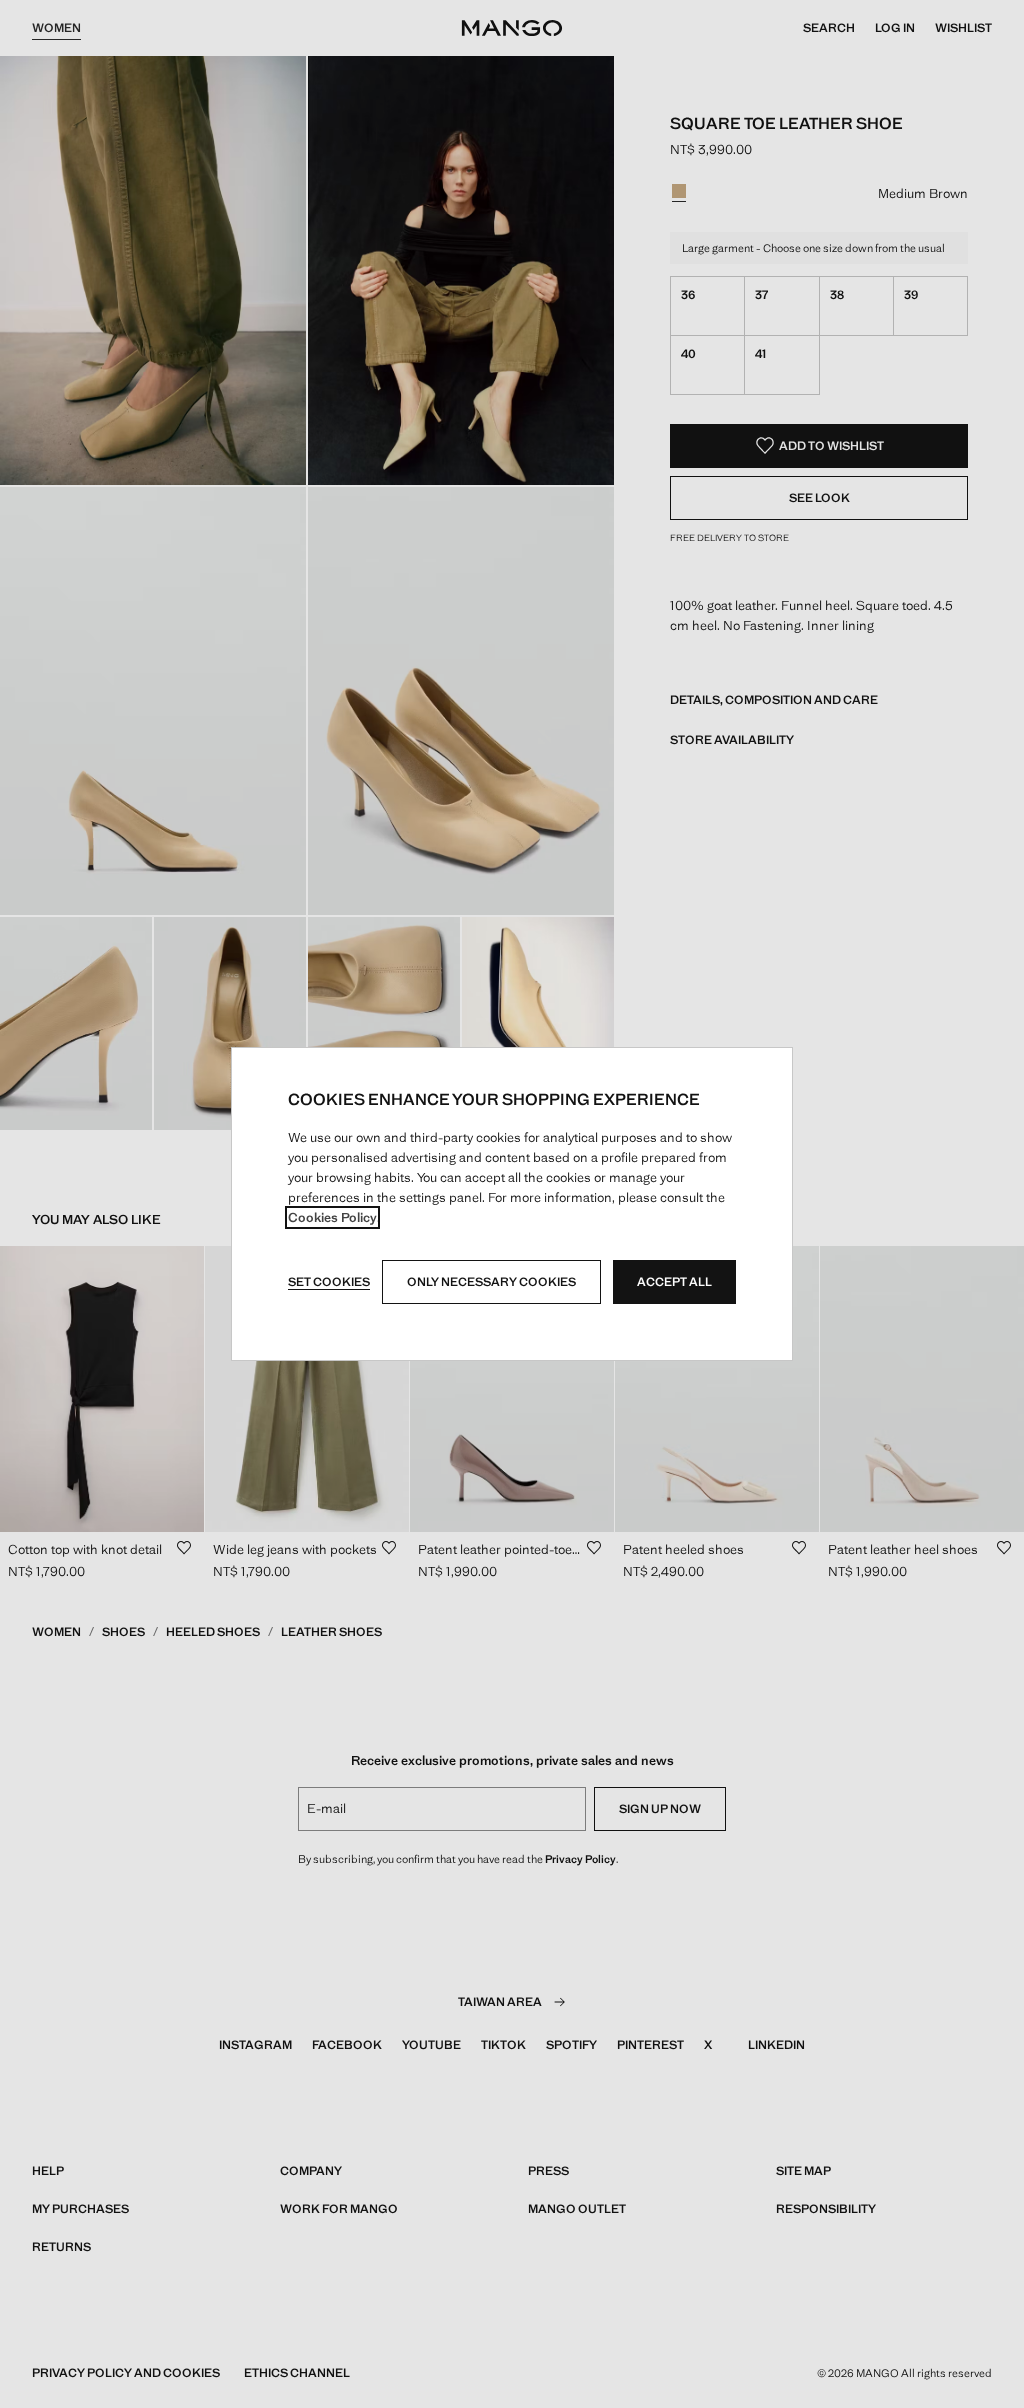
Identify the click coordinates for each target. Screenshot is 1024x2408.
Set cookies (329, 1282)
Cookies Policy (332, 1217)
